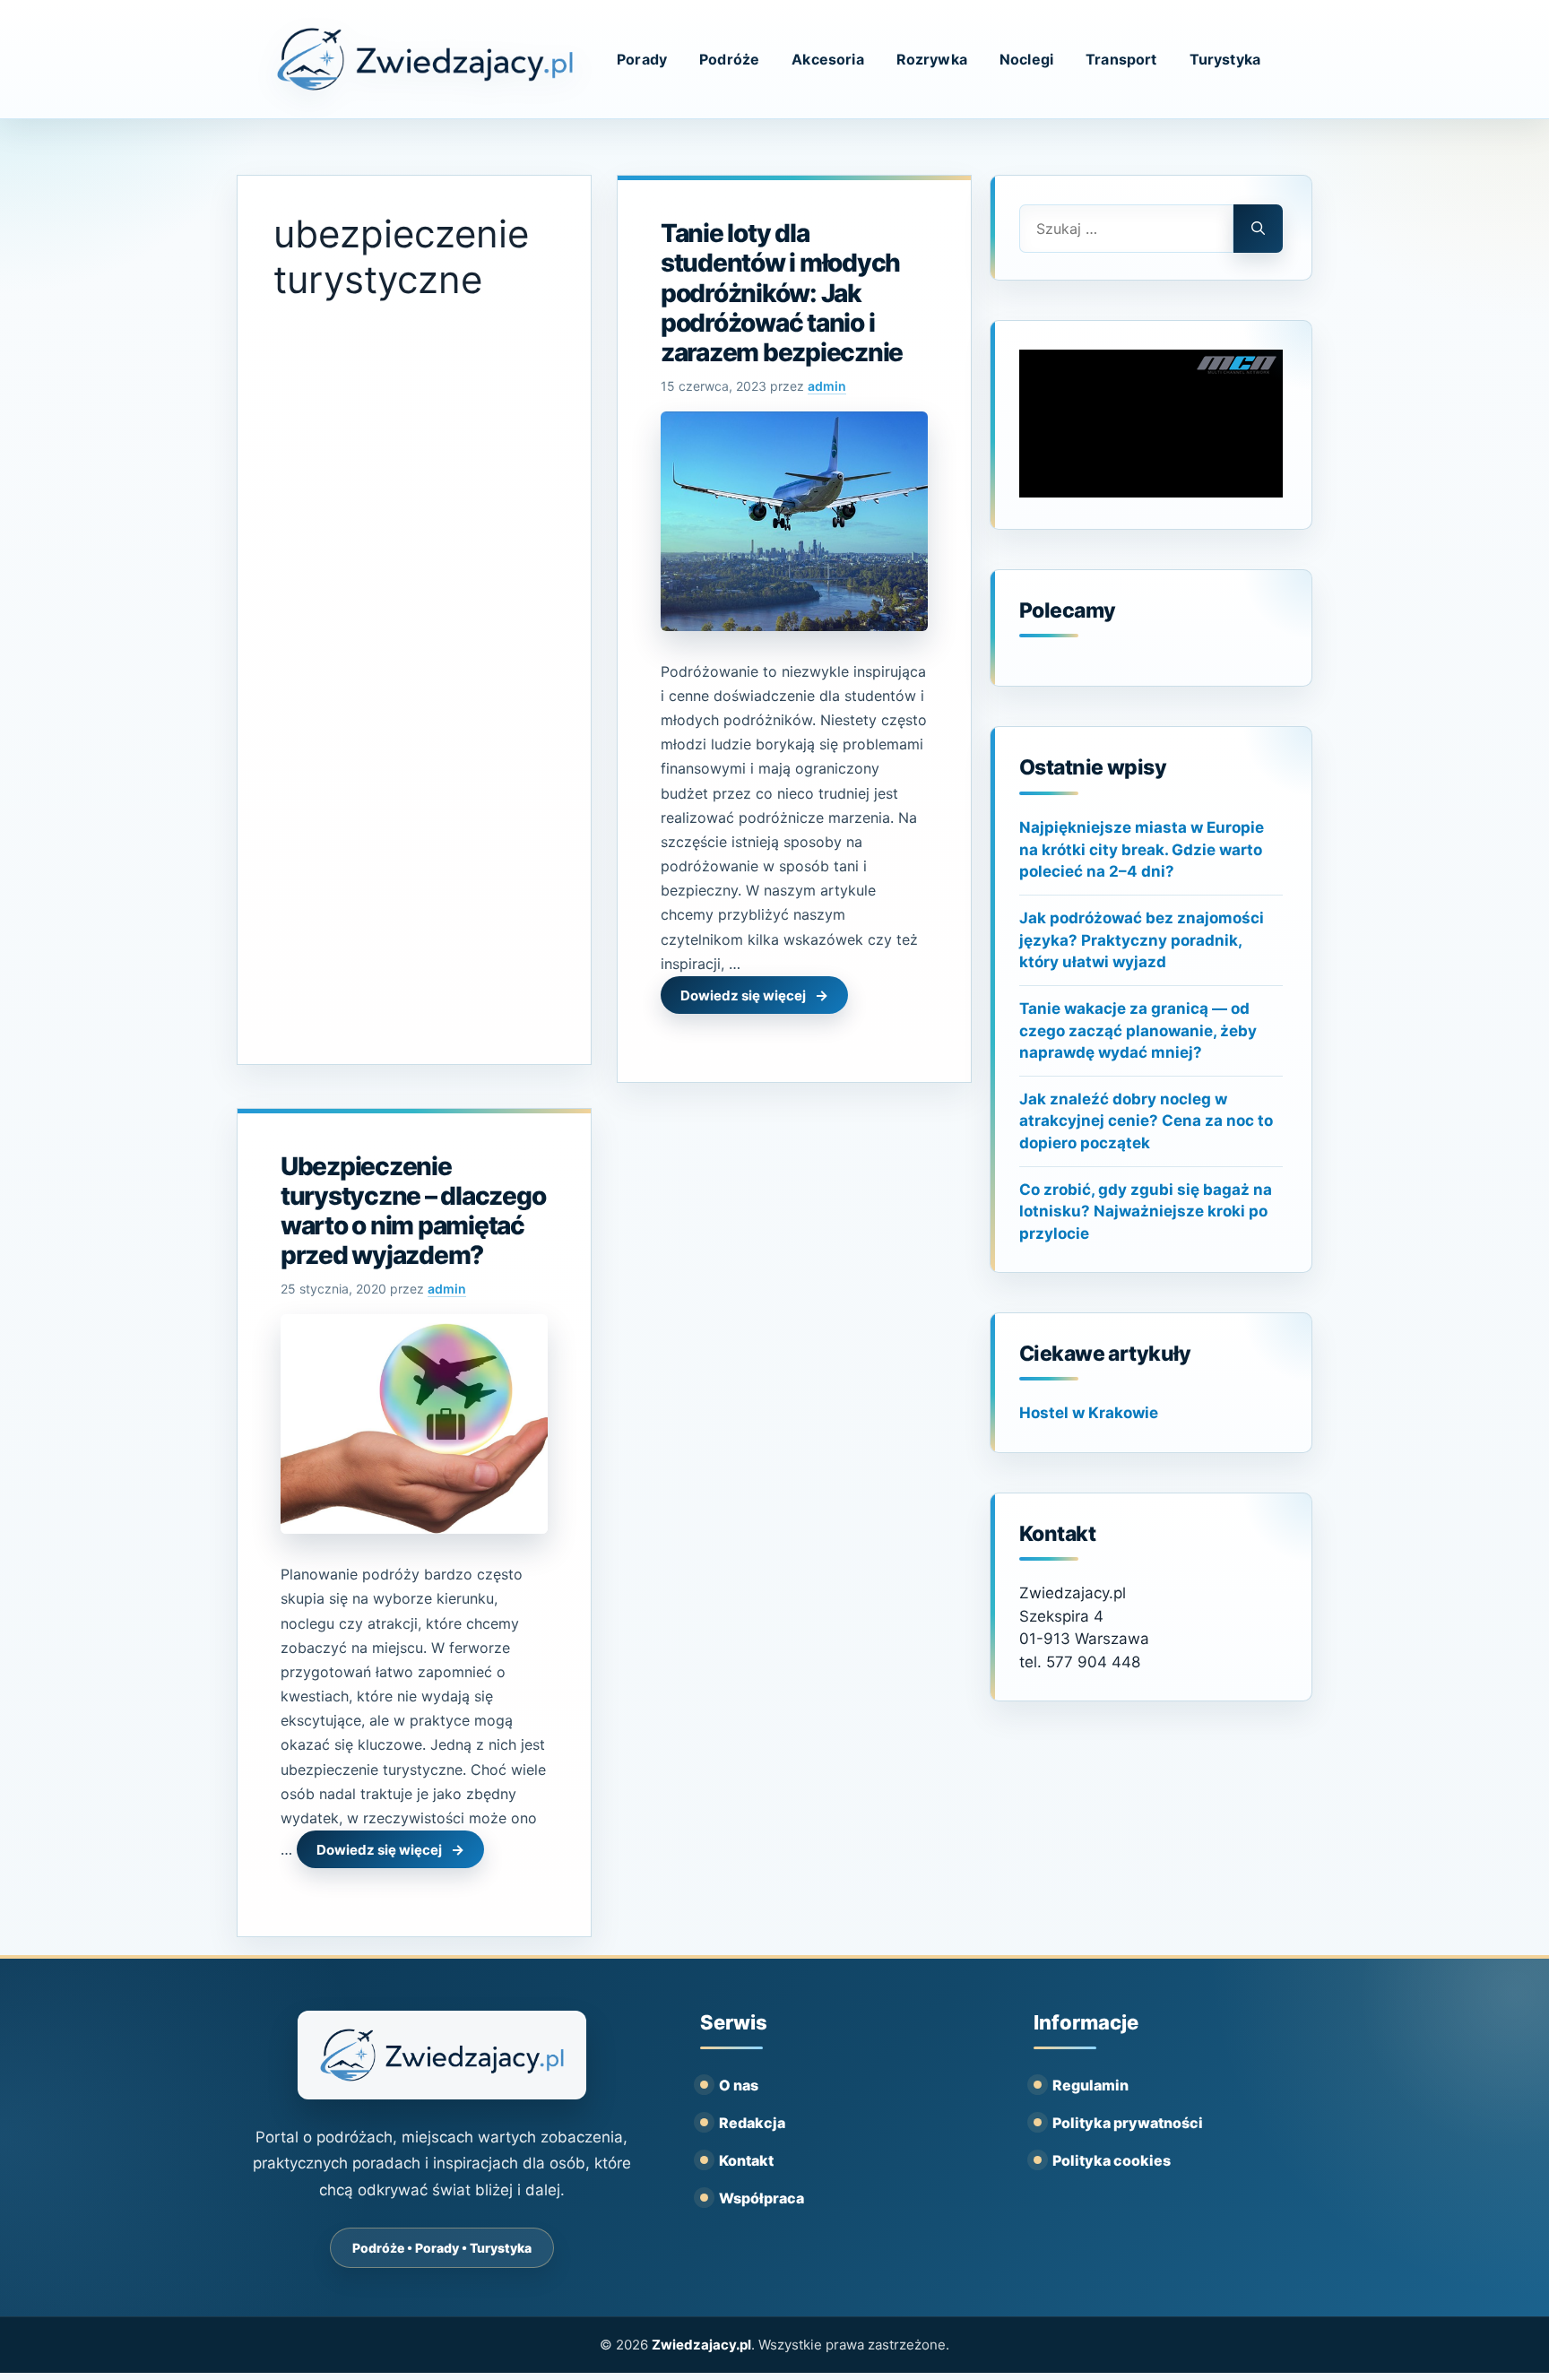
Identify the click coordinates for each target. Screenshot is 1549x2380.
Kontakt (746, 2160)
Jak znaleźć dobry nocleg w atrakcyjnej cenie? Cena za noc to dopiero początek (1146, 1121)
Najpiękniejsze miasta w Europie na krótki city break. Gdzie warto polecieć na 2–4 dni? (1142, 849)
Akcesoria (827, 59)
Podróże (729, 59)
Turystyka (1225, 59)
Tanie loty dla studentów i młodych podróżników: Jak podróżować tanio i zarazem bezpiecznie (782, 292)
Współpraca (762, 2198)
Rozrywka (932, 59)
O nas (739, 2085)
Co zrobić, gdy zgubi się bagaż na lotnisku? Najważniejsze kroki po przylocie (1146, 1212)
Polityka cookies (1112, 2160)
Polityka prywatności (1128, 2123)
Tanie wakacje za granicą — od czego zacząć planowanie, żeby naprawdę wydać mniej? (1138, 1030)
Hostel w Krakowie (1089, 1413)
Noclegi (1026, 59)
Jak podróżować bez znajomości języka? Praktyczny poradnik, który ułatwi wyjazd (1142, 940)
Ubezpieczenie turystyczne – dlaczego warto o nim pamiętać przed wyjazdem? (413, 1211)
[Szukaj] (1258, 229)
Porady (642, 59)
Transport (1121, 59)
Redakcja (752, 2123)
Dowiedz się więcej (743, 995)
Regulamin (1090, 2085)
